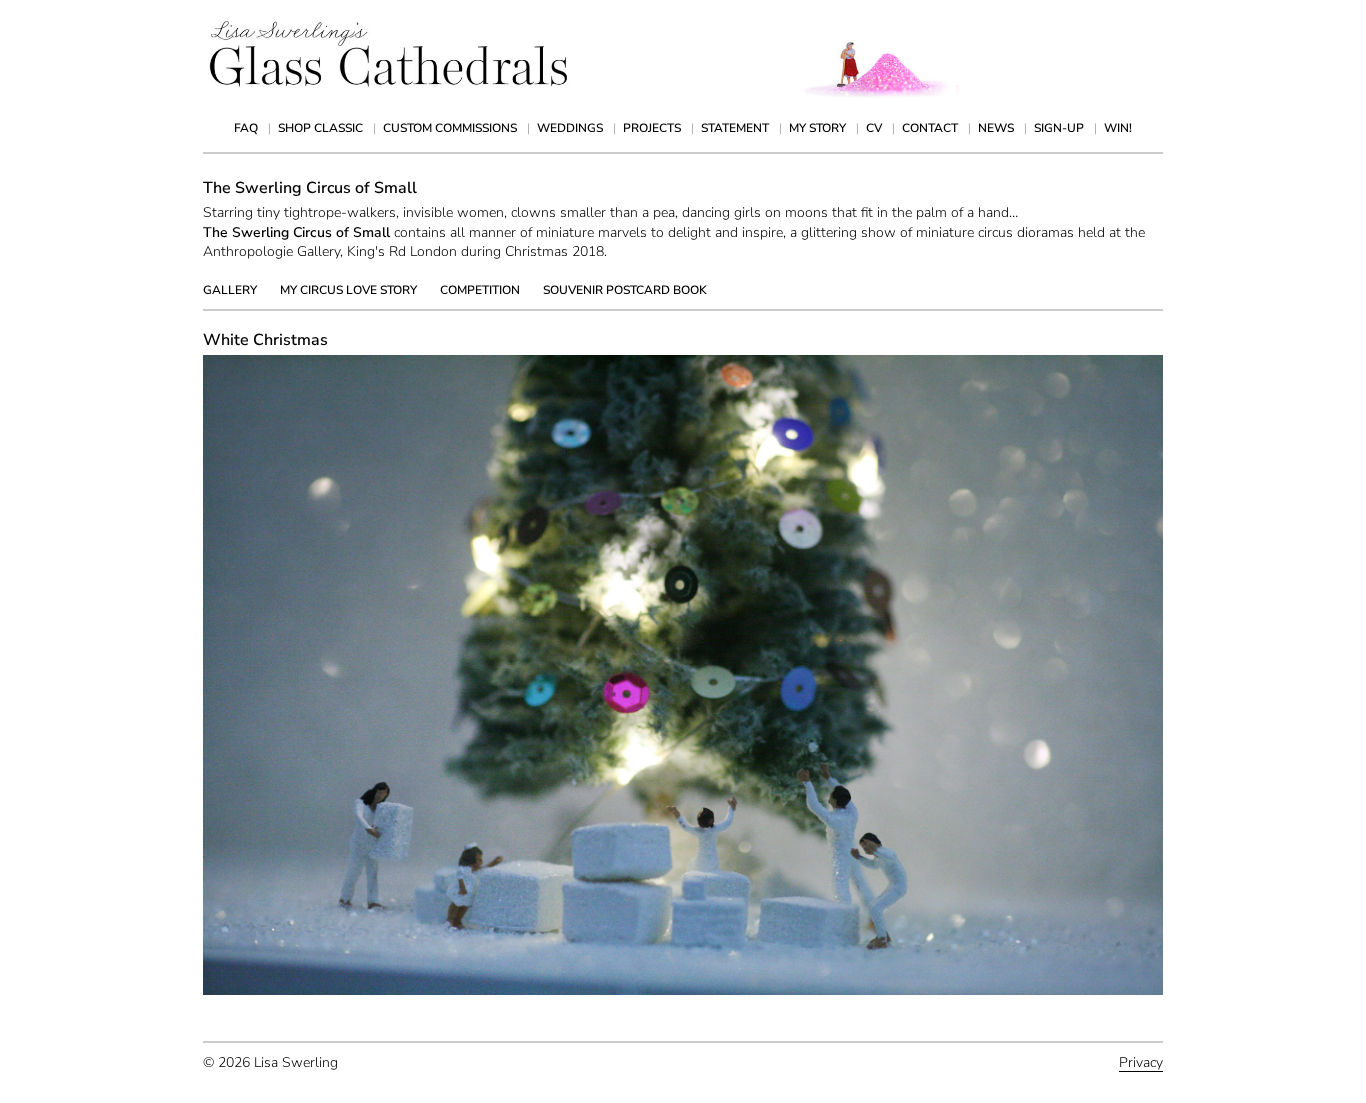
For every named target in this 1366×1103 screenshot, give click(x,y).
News (996, 128)
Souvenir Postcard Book (625, 290)
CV (874, 128)
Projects (652, 128)
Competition (480, 290)
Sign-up (1059, 128)
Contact (930, 128)
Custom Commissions (450, 128)
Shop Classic (320, 128)
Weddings (570, 128)
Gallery (230, 290)
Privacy (1141, 1062)
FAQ (246, 128)
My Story (817, 128)
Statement (735, 128)
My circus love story (348, 290)
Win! (1118, 128)
